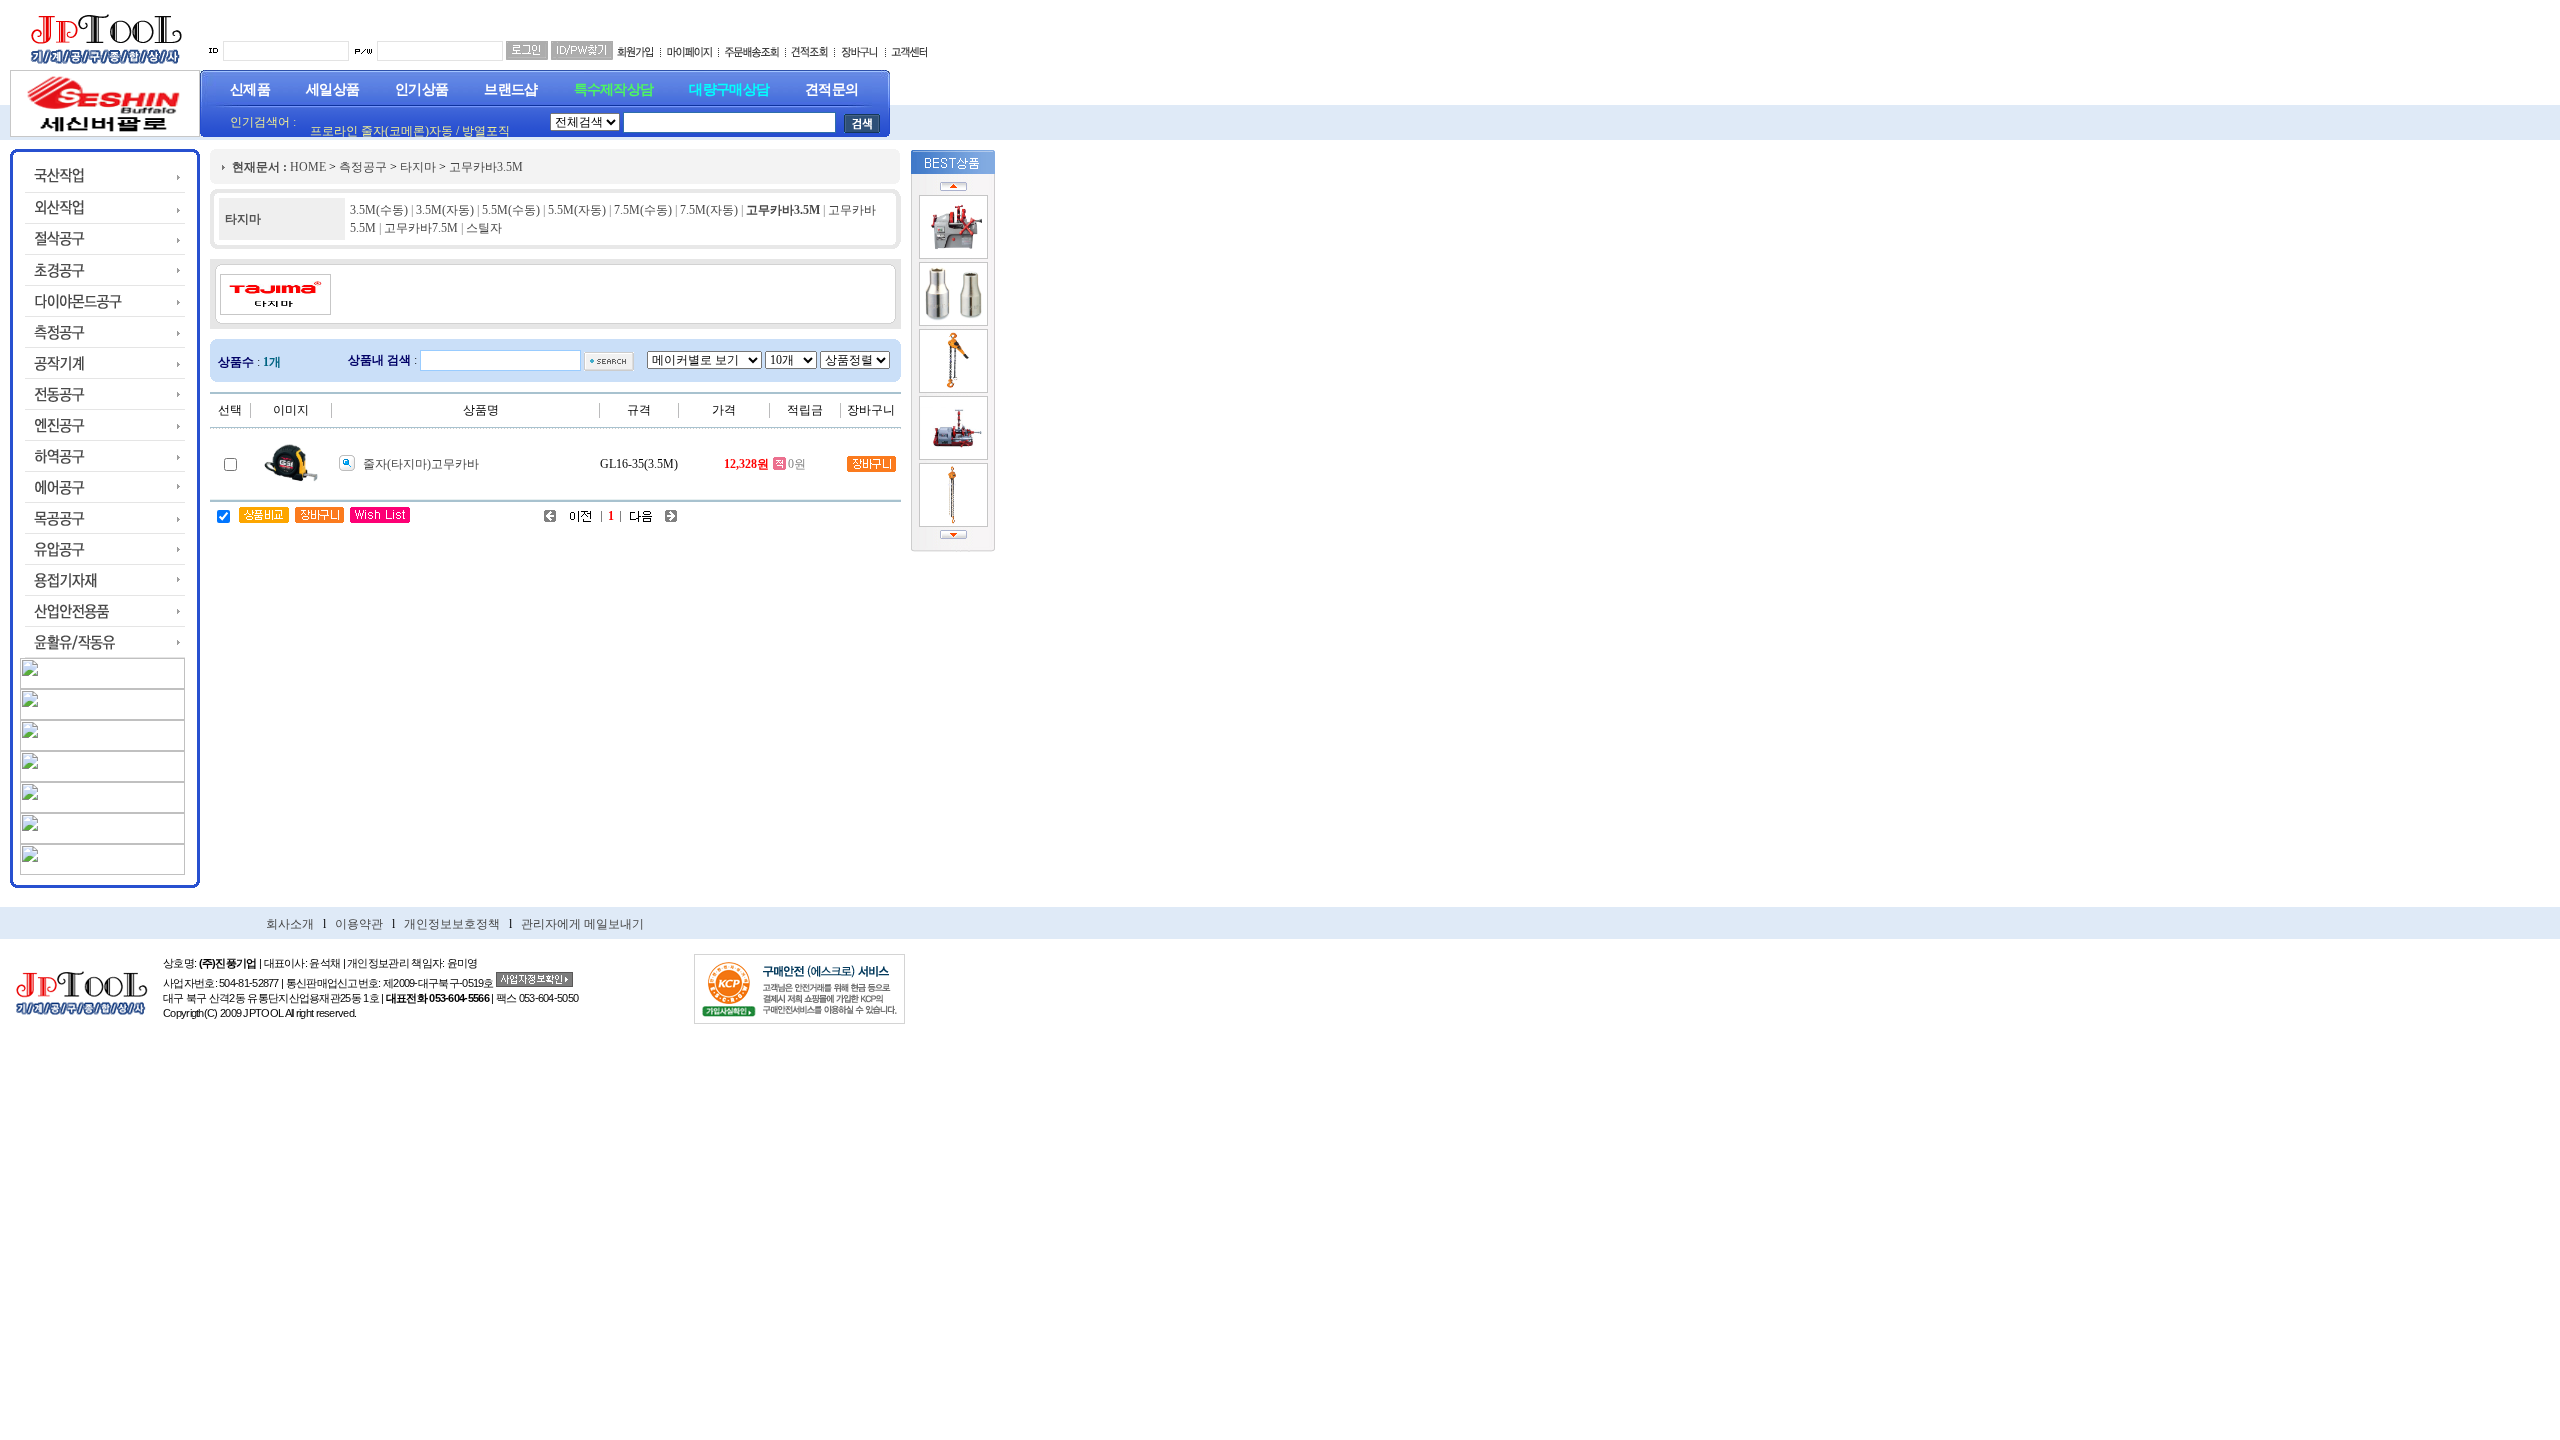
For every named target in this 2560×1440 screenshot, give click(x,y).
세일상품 (332, 89)
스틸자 (484, 228)
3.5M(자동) (445, 210)
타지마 (418, 167)
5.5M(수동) (511, 210)
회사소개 (290, 924)
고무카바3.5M (486, 167)
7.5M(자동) (709, 210)
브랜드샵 (510, 89)
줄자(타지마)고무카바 (421, 464)
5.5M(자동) (577, 210)
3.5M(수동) (379, 210)
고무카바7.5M (421, 228)
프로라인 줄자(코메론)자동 (381, 131)
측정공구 (363, 167)
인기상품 (421, 89)
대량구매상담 (729, 89)
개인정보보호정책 (452, 924)
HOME (308, 167)
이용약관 (359, 924)
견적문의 (831, 89)
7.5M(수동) (643, 210)
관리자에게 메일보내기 (582, 924)
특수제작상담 (614, 89)
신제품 (250, 89)
